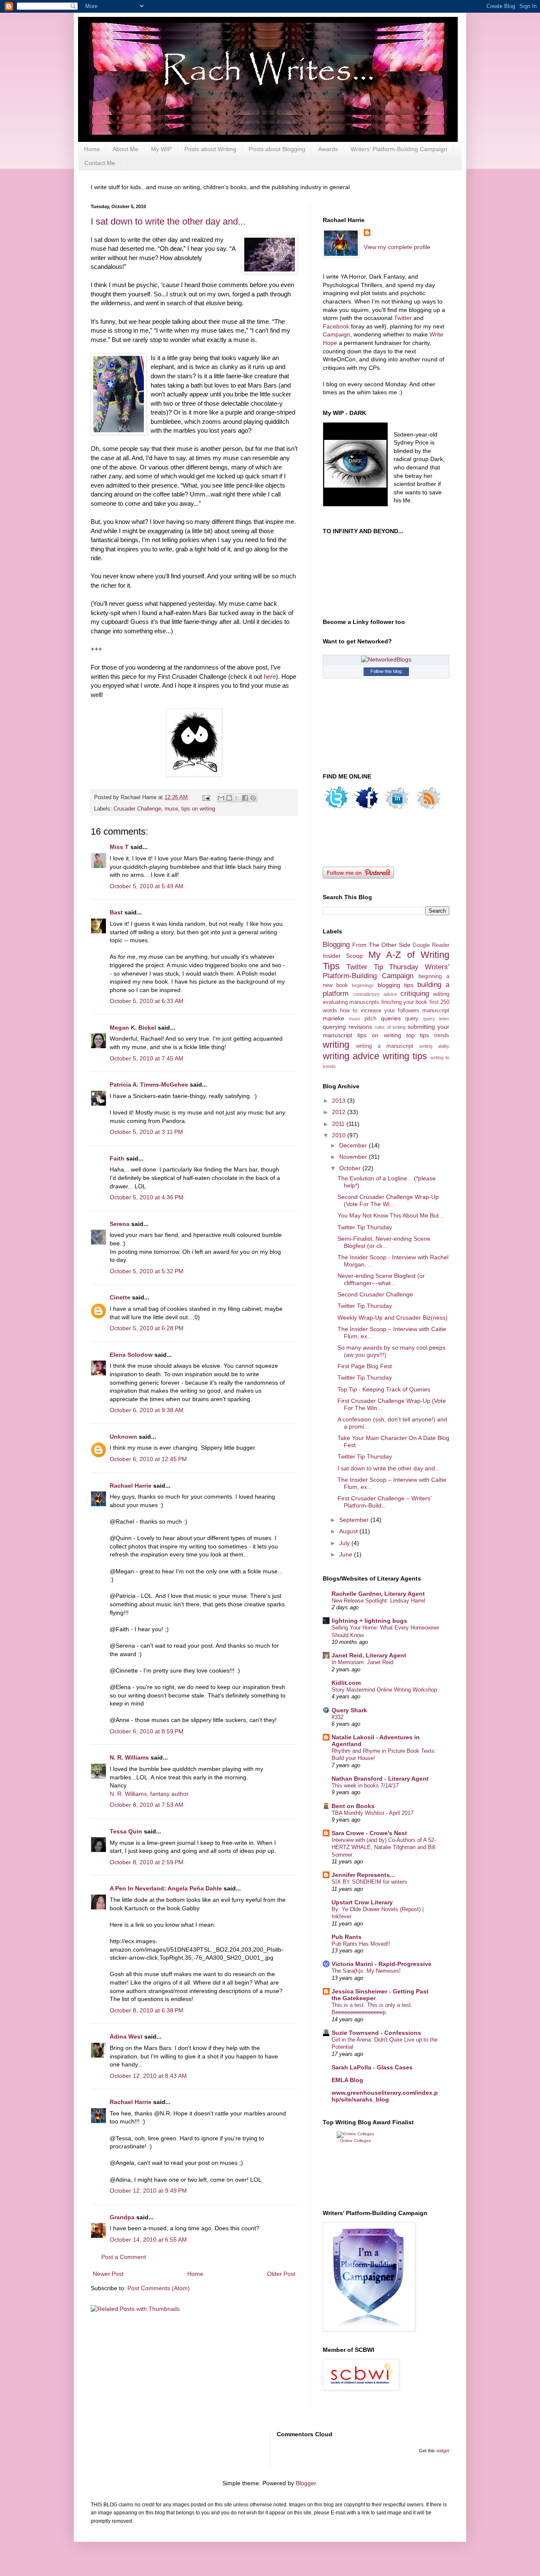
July (345, 1543)
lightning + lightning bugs (369, 1621)
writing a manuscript (385, 1046)
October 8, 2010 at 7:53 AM (147, 1805)
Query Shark (349, 1710)
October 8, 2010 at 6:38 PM (147, 2010)
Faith (117, 1158)
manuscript (436, 1011)
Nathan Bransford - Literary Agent (380, 1779)
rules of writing (390, 1027)
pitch (370, 1019)
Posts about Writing (210, 149)
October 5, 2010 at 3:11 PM (146, 1132)
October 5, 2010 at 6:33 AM (147, 1001)
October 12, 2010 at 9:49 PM (148, 2191)
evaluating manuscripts (351, 1002)
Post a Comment (124, 2257)
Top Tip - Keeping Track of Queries (384, 1389)
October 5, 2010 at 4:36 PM (147, 1197)
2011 (339, 1124)
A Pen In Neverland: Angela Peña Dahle (166, 1888)
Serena (120, 1224)
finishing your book (405, 1002)
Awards (328, 149)
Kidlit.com (346, 1683)
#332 (337, 1717)
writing (336, 1045)
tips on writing (198, 809)
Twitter (403, 318)
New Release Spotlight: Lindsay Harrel (378, 1601)
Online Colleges (355, 2141)
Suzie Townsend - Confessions (376, 2033)
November (354, 1157)
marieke (333, 1018)
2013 (340, 1101)
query (412, 1019)
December (354, 1145)
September (355, 1520)
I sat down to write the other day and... (168, 221)
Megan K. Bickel (133, 1028)
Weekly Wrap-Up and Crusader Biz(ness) (393, 1318)
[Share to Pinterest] (253, 798)
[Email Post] (206, 797)
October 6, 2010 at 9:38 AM (147, 1410)
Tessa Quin (126, 1831)
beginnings (363, 985)
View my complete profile (397, 247)
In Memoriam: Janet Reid (362, 1662)
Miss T (119, 847)
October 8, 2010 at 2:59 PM (147, 1862)
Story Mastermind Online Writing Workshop (384, 1690)
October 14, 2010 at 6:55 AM (148, 2240)
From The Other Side (381, 945)
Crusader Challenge (137, 809)
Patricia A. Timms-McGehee (149, 1085)
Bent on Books (353, 1806)
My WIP (161, 149)
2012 (340, 1112)
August (349, 1531)
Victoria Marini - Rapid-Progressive (382, 1964)
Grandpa (122, 2217)
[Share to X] (237, 798)
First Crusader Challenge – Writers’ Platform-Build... (384, 1502)
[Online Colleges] (355, 2134)
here (270, 677)
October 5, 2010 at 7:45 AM (147, 1058)
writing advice (351, 1056)
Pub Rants (347, 1937)
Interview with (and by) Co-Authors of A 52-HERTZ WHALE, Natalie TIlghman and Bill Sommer (384, 1847)
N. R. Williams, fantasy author (149, 1794)
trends (442, 1036)
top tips (418, 1035)
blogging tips (396, 985)
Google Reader (431, 945)
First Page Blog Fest (365, 1366)
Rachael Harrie (131, 1486)
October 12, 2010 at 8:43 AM (148, 2076)
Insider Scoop (343, 956)
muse (171, 809)
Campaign (336, 334)
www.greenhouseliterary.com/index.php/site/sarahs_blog (385, 2096)
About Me (126, 149)
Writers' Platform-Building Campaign (399, 149)
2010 (340, 1135)
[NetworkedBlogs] (386, 659)
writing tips (405, 1056)
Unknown (123, 1437)
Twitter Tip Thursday (383, 967)
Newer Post (108, 2274)
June (347, 1554)
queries (391, 1018)
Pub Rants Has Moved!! (361, 1944)
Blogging (336, 945)
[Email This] (221, 798)
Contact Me (100, 163)
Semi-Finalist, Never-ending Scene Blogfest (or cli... (384, 1242)
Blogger (306, 2483)
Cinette (120, 1297)
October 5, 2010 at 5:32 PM (147, 1271)
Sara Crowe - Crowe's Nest (369, 1833)
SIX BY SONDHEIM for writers (369, 1882)
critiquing (415, 994)
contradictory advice (375, 994)
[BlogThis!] (229, 798)
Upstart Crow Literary (362, 1902)
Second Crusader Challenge (375, 1294)
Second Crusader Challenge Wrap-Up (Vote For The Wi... (388, 1200)
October (351, 1168)
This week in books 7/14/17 (365, 1786)
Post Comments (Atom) (159, 2288)
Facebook (337, 326)
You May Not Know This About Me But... (391, 1215)
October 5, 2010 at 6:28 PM (147, 1328)
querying (334, 1027)
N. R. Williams (129, 1757)
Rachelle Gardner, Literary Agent (378, 1594)
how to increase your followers (380, 1011)
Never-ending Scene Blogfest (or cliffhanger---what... (381, 1279)
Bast (116, 912)
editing (441, 994)
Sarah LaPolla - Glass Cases (372, 2067)
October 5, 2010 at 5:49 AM (147, 886)
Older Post (281, 2274)
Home (92, 149)
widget (443, 2451)
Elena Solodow (131, 1355)
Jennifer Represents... (363, 1875)
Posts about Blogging (277, 149)
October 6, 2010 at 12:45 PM (148, 1459)
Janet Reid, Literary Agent (369, 1655)
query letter (436, 1019)
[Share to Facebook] (245, 798)
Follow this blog (386, 671)
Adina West (126, 2036)
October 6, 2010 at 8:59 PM (147, 1731)
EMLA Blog (347, 2080)
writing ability (434, 1046)
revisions (360, 1027)
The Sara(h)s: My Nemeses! (366, 1971)
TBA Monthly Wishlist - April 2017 (373, 1813)
